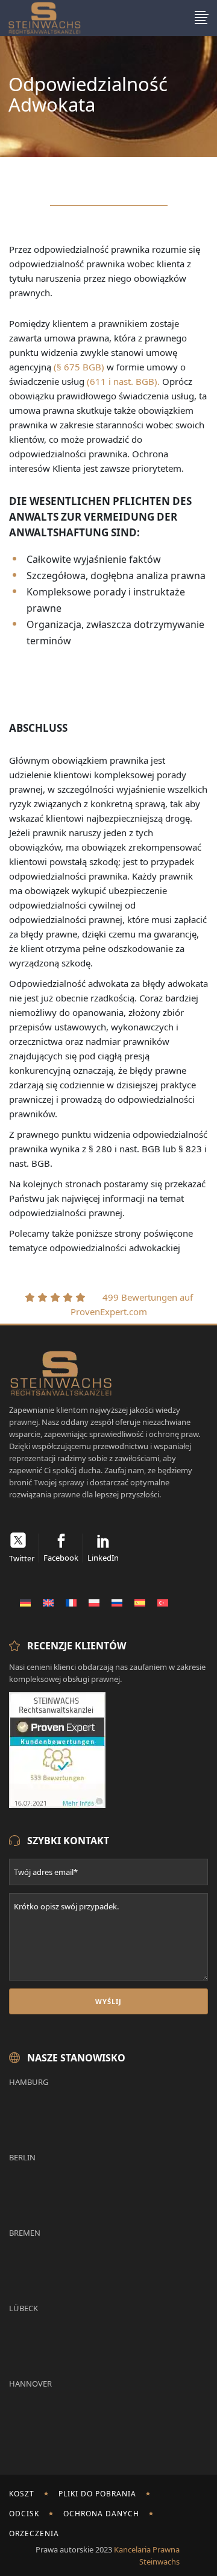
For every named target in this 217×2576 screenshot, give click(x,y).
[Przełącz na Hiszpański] (140, 1602)
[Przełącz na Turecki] (163, 1602)
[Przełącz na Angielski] (48, 1602)
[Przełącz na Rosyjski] (117, 1602)
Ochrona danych (101, 2514)
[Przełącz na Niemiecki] (25, 1602)
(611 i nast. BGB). (123, 381)
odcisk (24, 2514)
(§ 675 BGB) (79, 367)
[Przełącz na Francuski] (71, 1602)
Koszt (22, 2494)
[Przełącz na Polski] (94, 1602)
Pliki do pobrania (97, 2494)
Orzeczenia (34, 2533)
